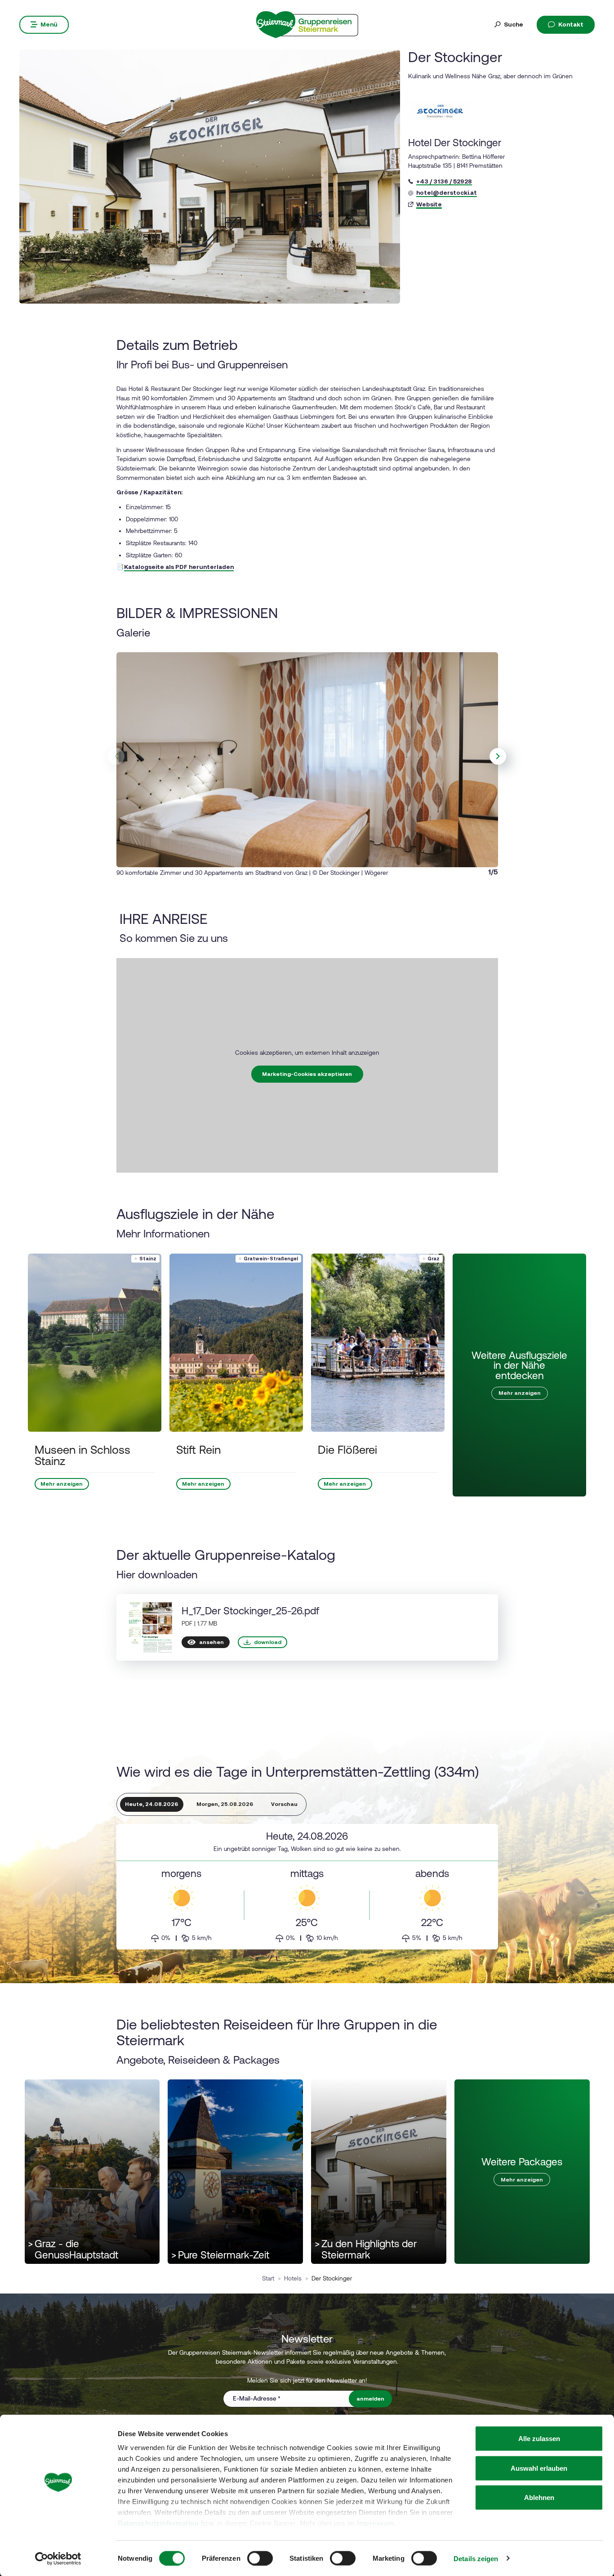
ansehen (211, 1642)
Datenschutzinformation (158, 2523)
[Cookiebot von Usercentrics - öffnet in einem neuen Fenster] (58, 2558)
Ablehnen (539, 2498)
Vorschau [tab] (284, 1804)
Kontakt (571, 24)
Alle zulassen (539, 2439)
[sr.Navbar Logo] (307, 24)
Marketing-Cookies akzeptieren (307, 1074)
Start (268, 2278)
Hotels (293, 2278)
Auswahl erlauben (539, 2468)
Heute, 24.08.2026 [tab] (151, 1804)
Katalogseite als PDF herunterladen (179, 567)
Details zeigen (476, 2558)
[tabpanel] (307, 1887)
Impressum (376, 2523)
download (268, 1642)
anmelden (370, 2399)
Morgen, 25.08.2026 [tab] (225, 1804)
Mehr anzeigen (62, 1484)
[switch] (260, 2558)
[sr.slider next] (498, 757)
